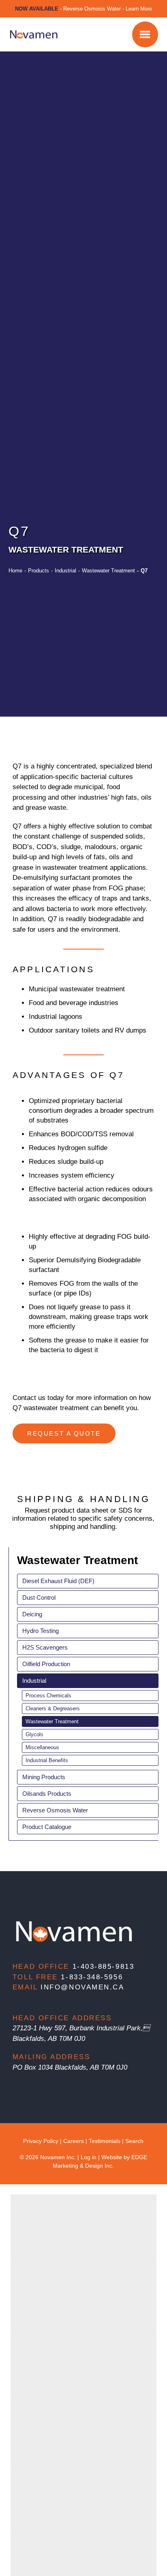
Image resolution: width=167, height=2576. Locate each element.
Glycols (34, 1734)
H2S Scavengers (45, 1647)
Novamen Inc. (58, 2157)
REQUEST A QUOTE (64, 1433)
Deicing (32, 1614)
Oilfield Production (46, 1664)
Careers (74, 2141)
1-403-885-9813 (104, 1967)
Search (134, 2141)
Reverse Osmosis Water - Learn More (108, 9)
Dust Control (39, 1597)
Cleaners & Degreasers (53, 1708)
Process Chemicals (48, 1696)
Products (39, 571)
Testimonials (105, 2141)
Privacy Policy (41, 2141)
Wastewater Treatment (108, 571)
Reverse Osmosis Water (55, 1810)
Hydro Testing (41, 1631)
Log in (89, 2157)
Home (15, 571)
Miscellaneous (42, 1747)
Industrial (65, 571)
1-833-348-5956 (92, 1977)
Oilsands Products (47, 1794)
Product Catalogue (47, 1827)
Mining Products (44, 1777)
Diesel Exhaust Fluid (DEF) (58, 1581)
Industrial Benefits (47, 1760)
